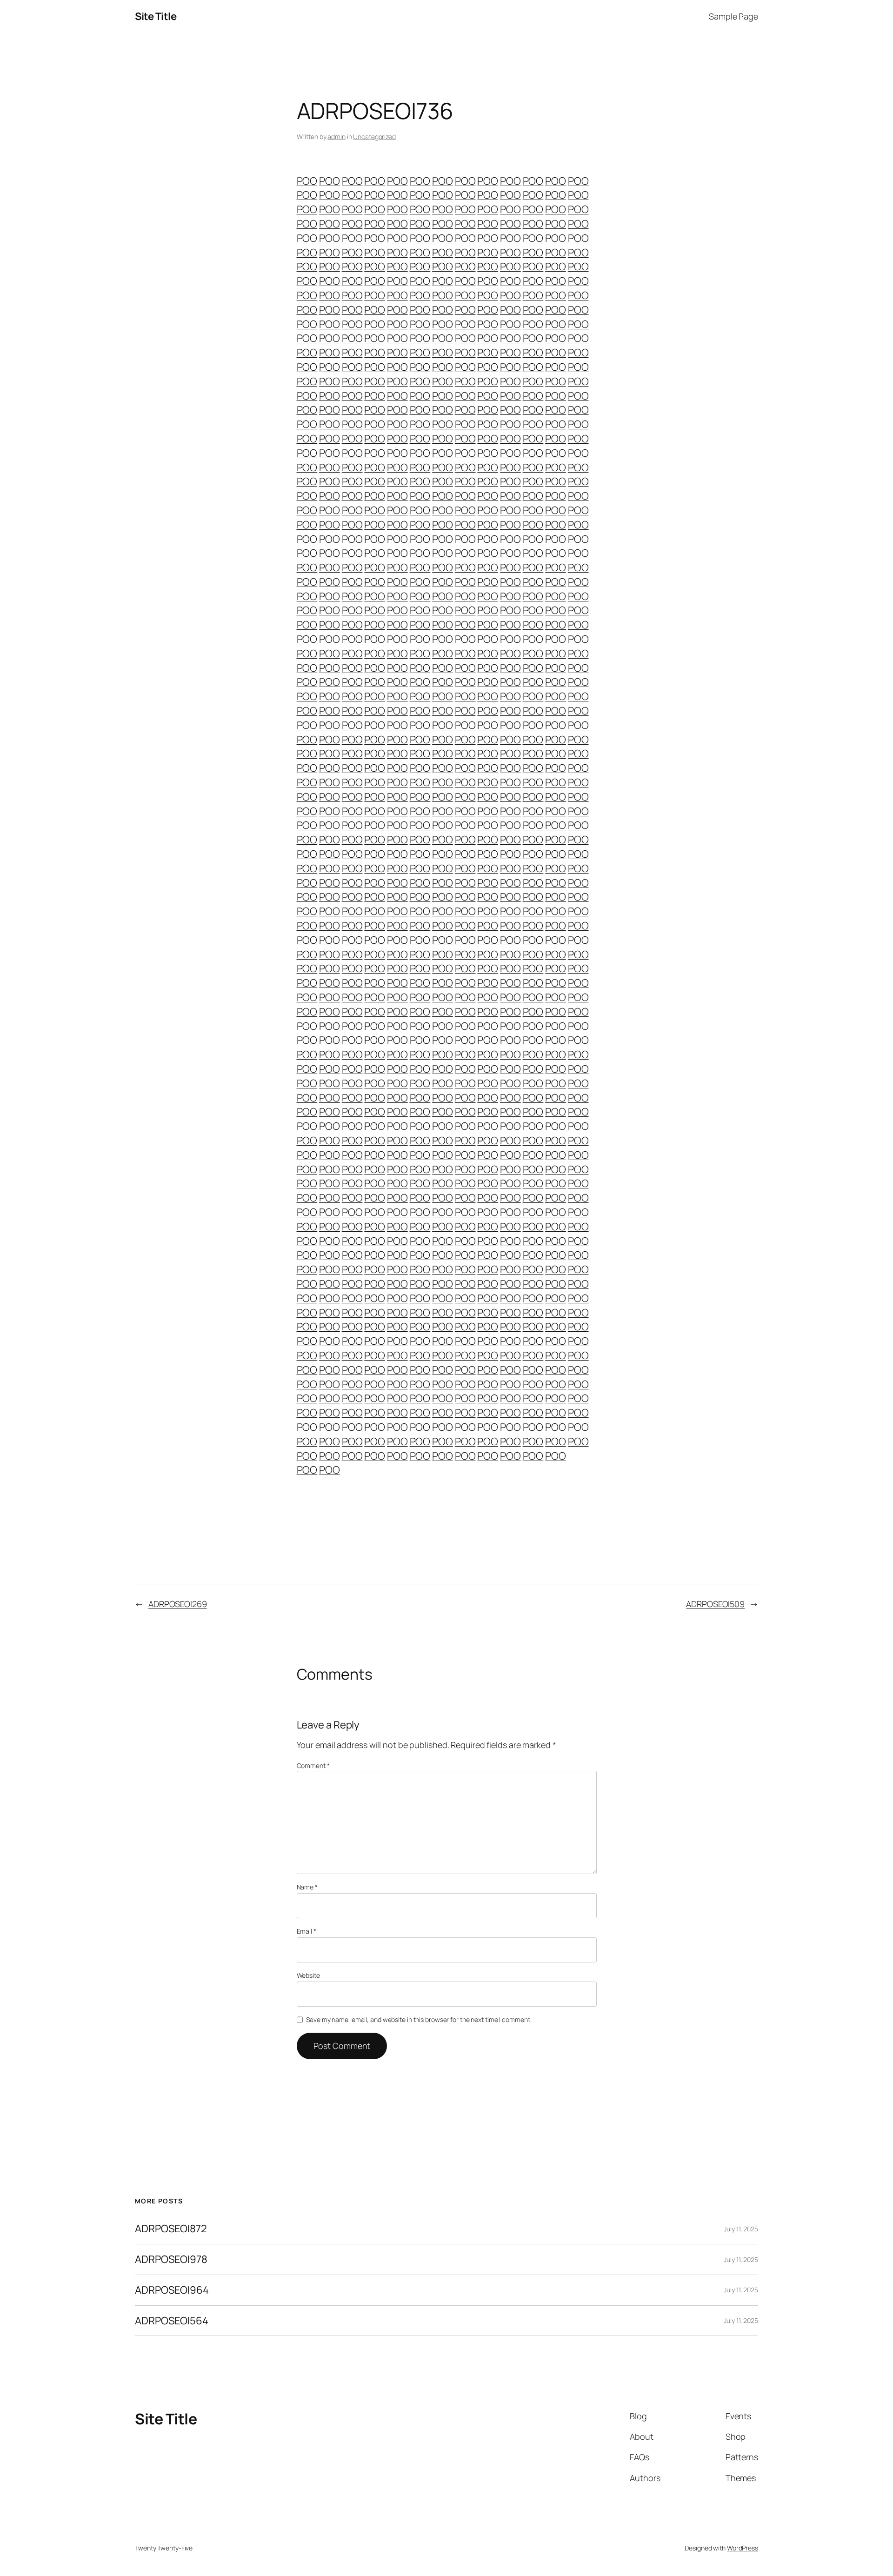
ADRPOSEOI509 (715, 1604)
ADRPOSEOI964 (172, 2290)
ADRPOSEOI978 (171, 2259)
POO (307, 181)
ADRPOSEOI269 (178, 1604)
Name (307, 1887)
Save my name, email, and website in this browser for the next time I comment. (419, 2019)
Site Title (156, 16)
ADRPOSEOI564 (172, 2321)
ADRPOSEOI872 (171, 2229)
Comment (313, 1765)
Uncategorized (374, 137)
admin (337, 137)
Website (308, 1975)
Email (307, 1931)
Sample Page (733, 16)
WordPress (743, 2548)
